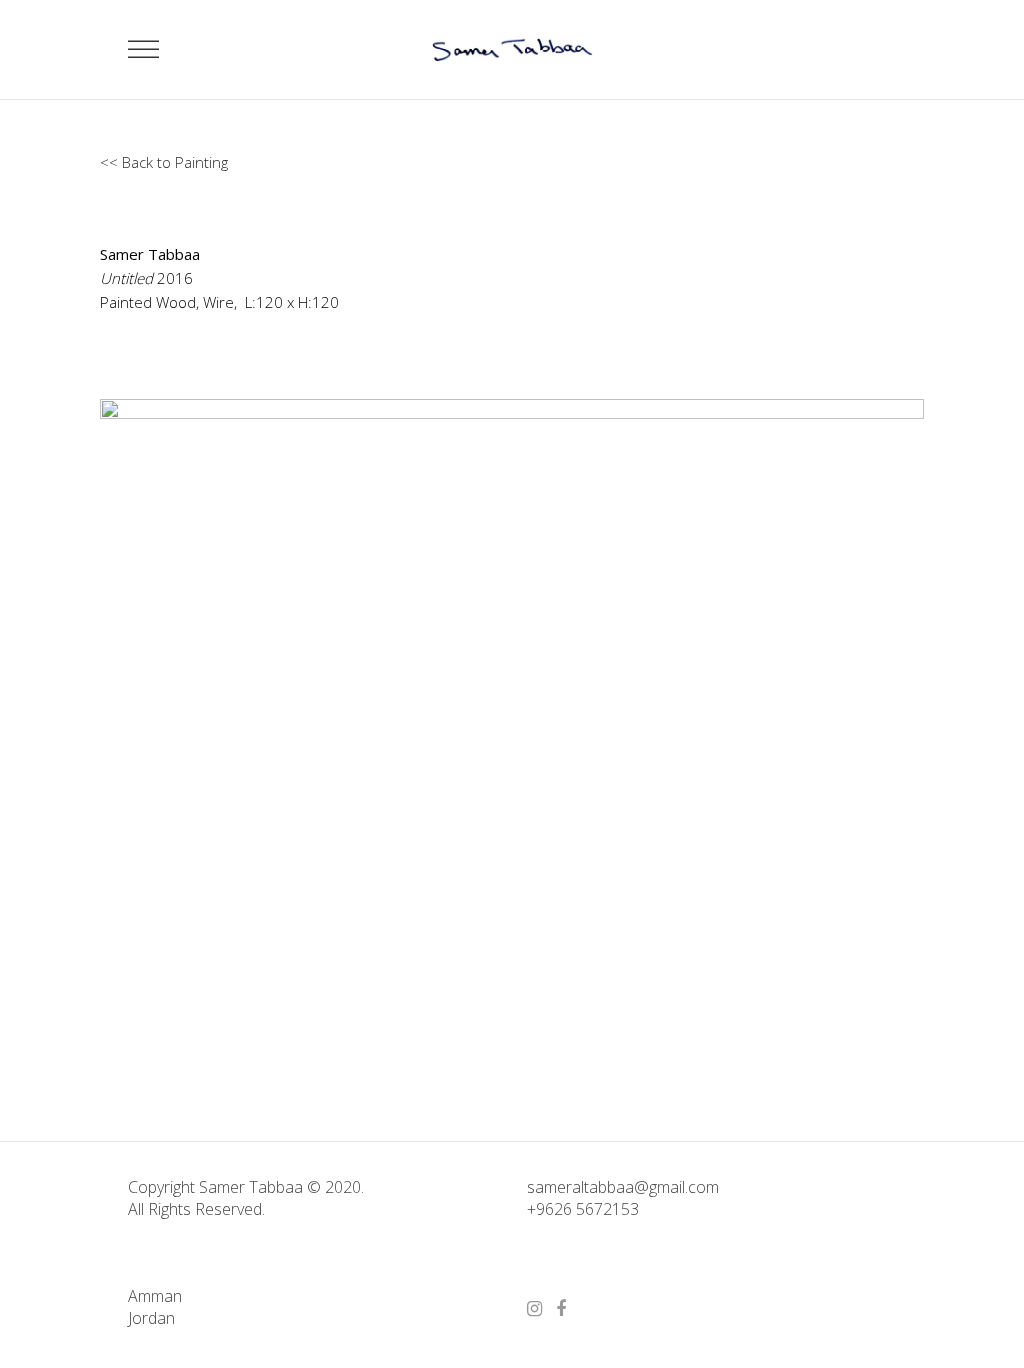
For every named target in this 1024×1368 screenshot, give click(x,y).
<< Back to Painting (164, 162)
